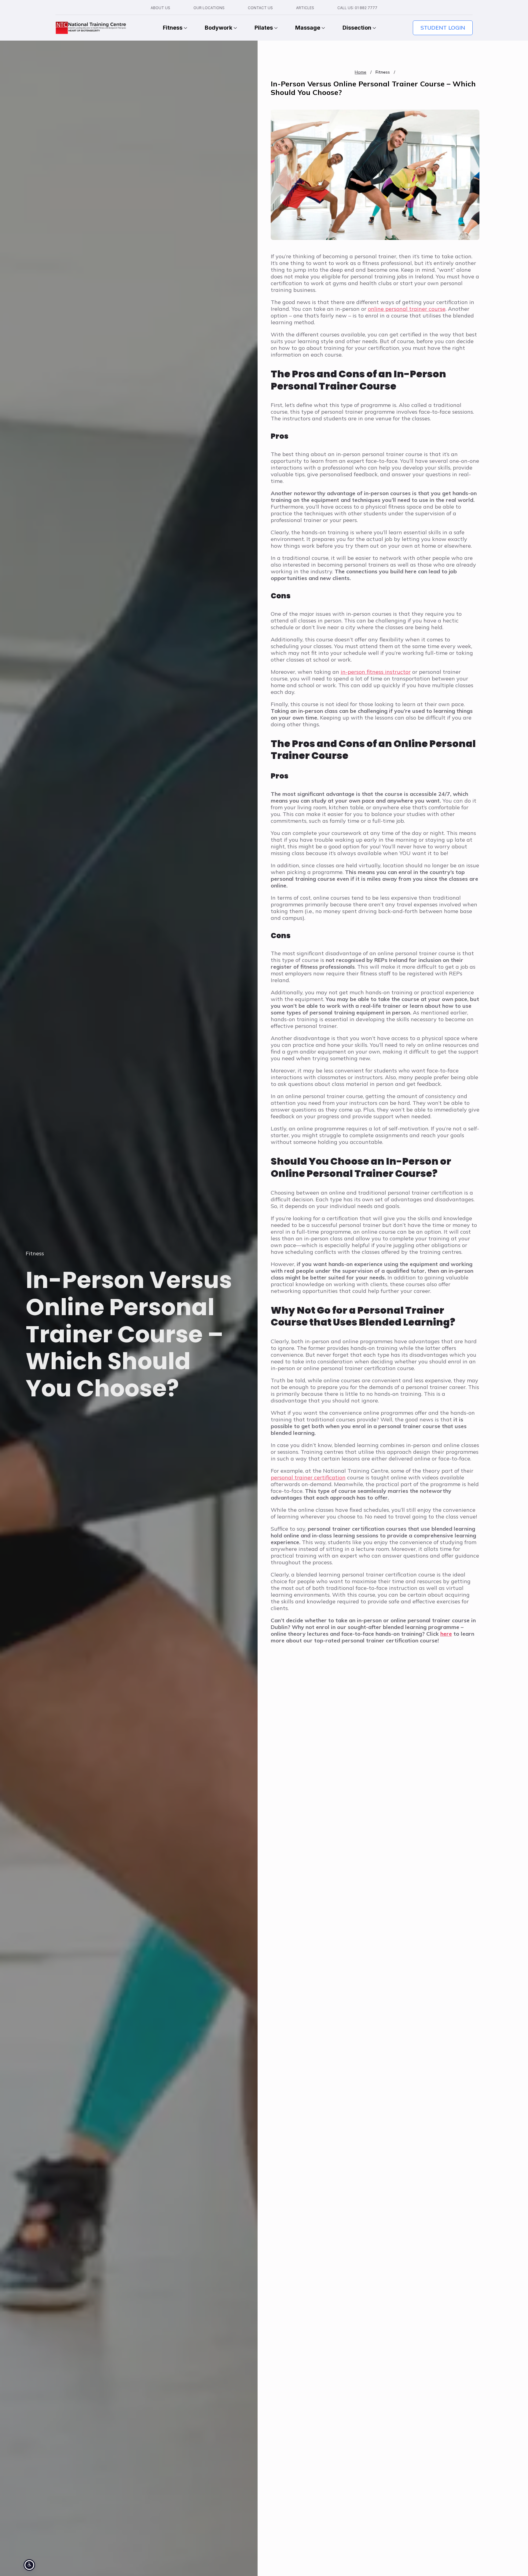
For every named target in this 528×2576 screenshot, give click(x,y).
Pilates (264, 28)
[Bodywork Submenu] (235, 28)
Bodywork (218, 28)
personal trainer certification (308, 1477)
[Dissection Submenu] (374, 28)
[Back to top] (513, 2561)
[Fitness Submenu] (185, 28)
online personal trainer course (407, 309)
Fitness (173, 28)
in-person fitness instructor (376, 672)
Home (361, 72)
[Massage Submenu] (323, 28)
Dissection (357, 28)
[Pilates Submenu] (275, 28)
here (446, 1634)
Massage (308, 28)
